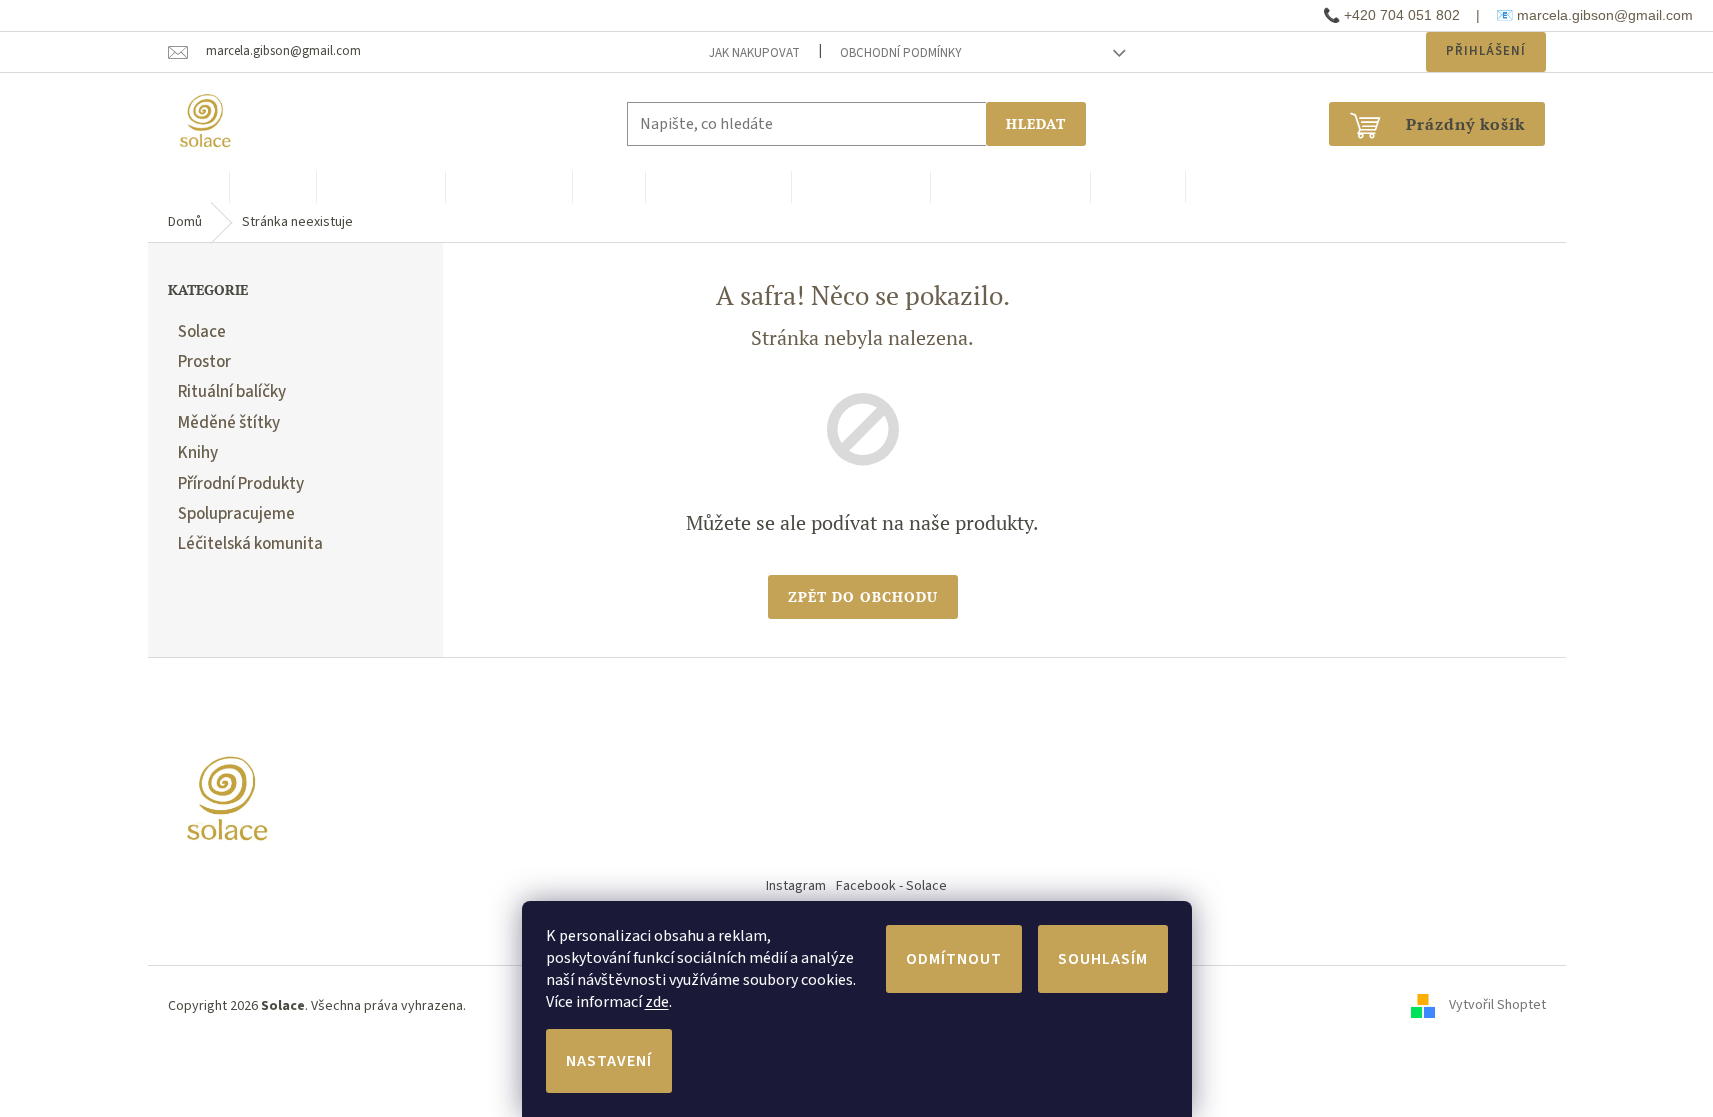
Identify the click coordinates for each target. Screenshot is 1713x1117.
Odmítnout (954, 959)
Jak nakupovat (754, 53)
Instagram (796, 886)
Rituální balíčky (232, 392)
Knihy (198, 453)
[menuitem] (188, 187)
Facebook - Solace (891, 886)
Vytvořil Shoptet (1497, 1006)
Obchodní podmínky (901, 53)
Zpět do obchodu (863, 596)
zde (657, 1002)
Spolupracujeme (236, 514)
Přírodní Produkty (241, 484)
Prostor (204, 362)
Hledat (1036, 123)
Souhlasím (1103, 959)
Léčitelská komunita (250, 544)
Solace (202, 332)
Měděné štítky (229, 423)
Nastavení (609, 1061)
